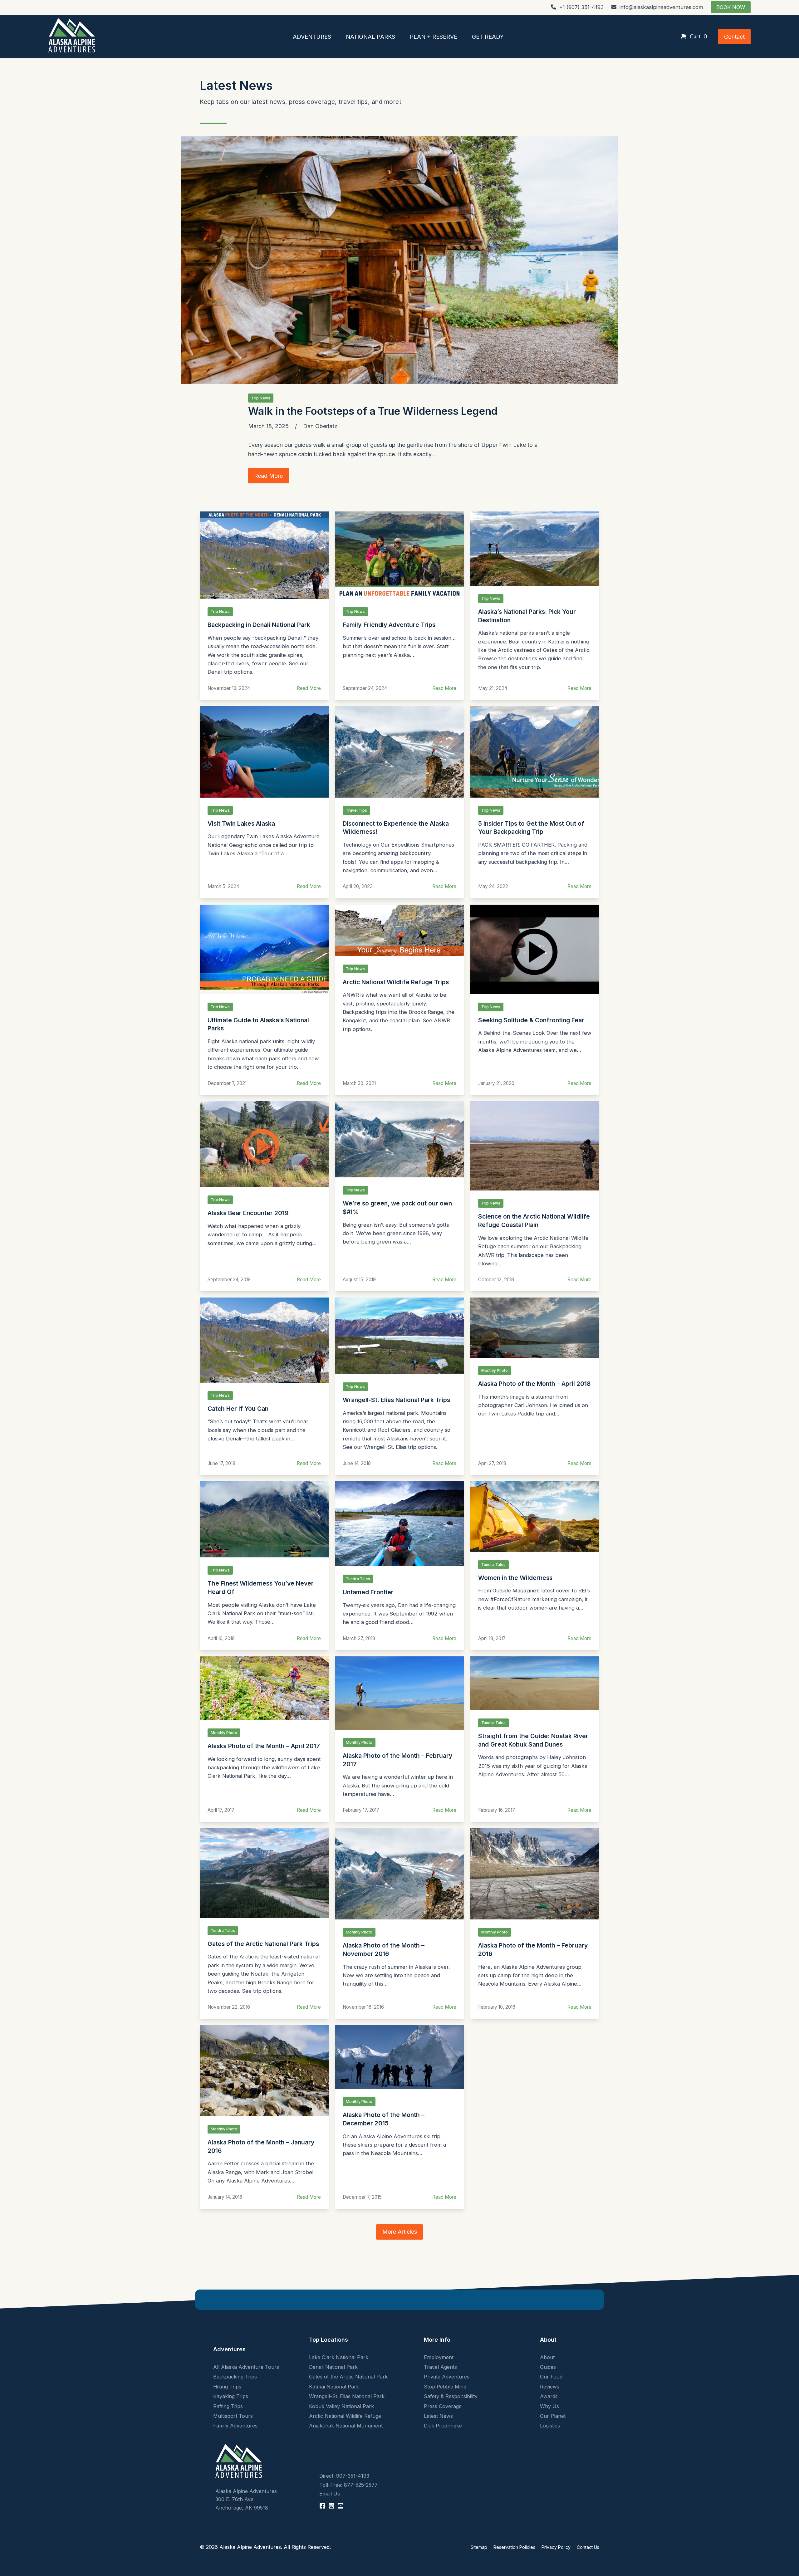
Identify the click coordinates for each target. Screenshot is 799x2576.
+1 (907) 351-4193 (581, 7)
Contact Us (588, 2547)
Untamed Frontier (368, 1592)
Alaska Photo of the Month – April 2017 (264, 1746)
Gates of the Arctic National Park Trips (263, 1944)
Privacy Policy (556, 2547)
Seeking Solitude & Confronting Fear (531, 1020)
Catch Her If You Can (238, 1409)
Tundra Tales (358, 1579)
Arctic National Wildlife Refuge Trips (396, 982)
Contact (734, 37)
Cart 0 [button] (698, 36)
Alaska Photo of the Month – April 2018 (534, 1384)
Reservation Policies (514, 2547)
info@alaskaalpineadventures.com (661, 7)
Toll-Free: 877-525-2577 (348, 2485)
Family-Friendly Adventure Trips (389, 625)
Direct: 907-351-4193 (344, 2476)
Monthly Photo (495, 1370)
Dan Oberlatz (320, 426)
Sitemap (479, 2547)
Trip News (261, 398)
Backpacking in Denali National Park (259, 625)
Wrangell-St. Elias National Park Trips (396, 1400)
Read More (309, 688)
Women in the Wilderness (515, 1578)
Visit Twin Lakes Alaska (241, 824)
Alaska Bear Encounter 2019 (248, 1213)
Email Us (330, 2494)
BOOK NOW (731, 7)
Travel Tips (356, 810)
